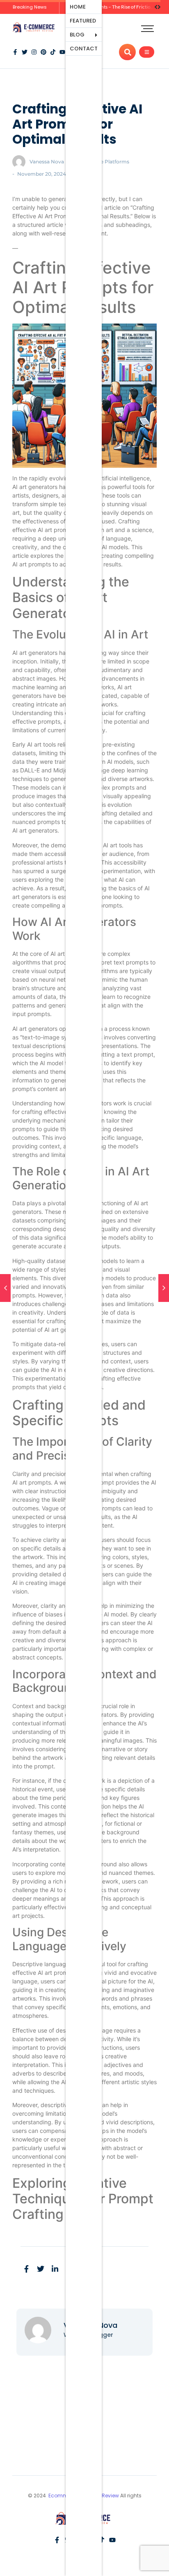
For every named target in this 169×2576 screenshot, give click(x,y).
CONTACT (84, 49)
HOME (78, 7)
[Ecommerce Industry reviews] (35, 28)
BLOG (77, 35)
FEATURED (83, 21)
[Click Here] (147, 52)
